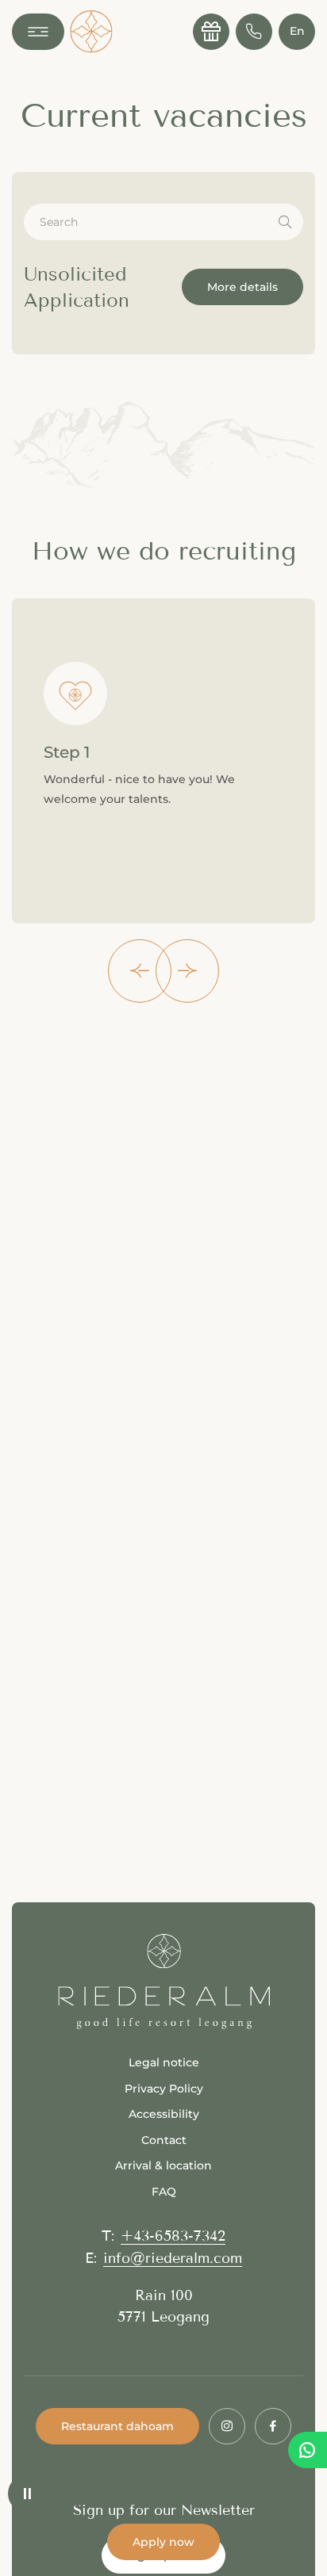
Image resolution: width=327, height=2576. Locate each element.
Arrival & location (163, 2165)
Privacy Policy (164, 2089)
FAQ (164, 2192)
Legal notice (164, 2062)
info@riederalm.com (173, 2258)
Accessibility (164, 2114)
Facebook (273, 2426)
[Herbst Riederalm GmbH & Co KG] (91, 32)
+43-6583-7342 (173, 2236)
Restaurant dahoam (117, 2426)
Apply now (163, 2542)
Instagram (227, 2426)
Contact (164, 2140)
